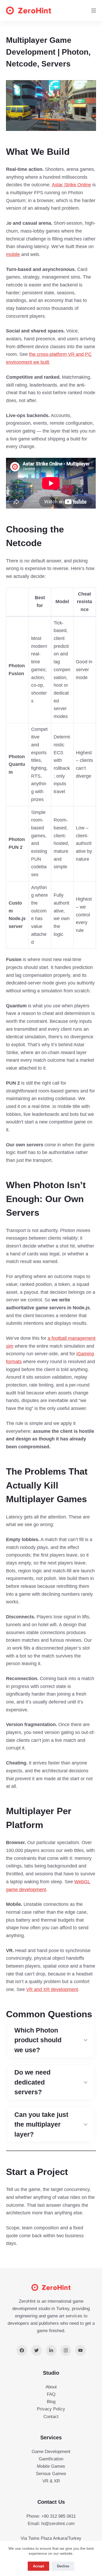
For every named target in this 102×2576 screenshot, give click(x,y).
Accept (38, 2566)
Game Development (51, 2452)
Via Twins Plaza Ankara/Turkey (51, 2538)
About (51, 2387)
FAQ (51, 2394)
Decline (63, 2566)
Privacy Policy (51, 2409)
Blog (51, 2402)
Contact (51, 2417)
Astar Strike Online (71, 185)
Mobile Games (51, 2466)
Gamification (51, 2459)
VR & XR (51, 2481)
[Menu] (94, 11)
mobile (13, 254)
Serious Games (51, 2474)
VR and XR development (52, 1989)
